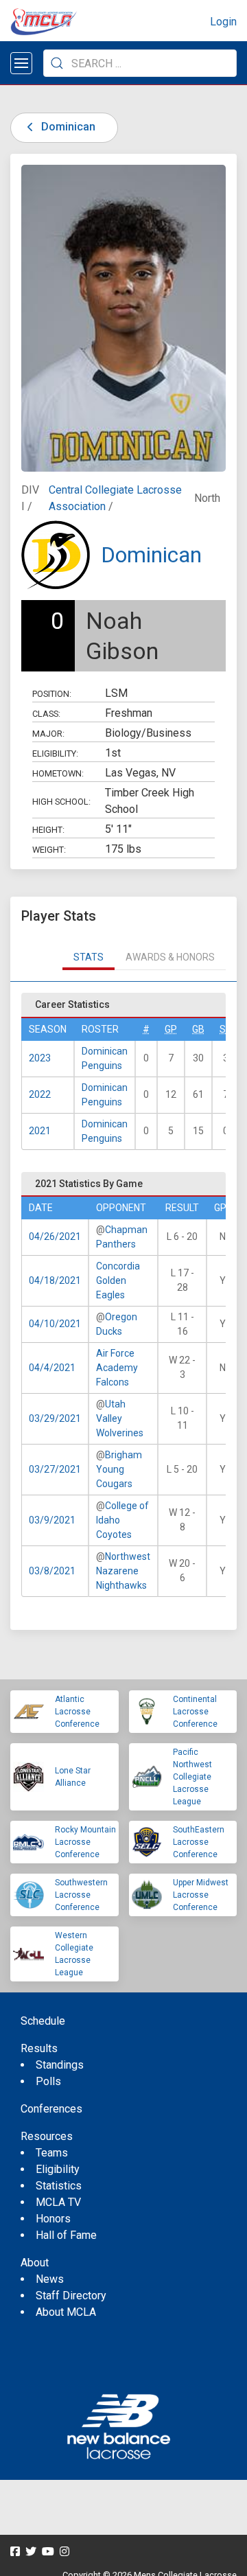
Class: (46, 714)
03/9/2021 (52, 1520)
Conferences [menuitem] (51, 2109)
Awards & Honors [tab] (170, 957)
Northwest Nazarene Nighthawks (123, 1571)
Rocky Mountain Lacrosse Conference (85, 1842)
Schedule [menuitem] (43, 2021)
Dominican (67, 127)
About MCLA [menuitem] (66, 2312)
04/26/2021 (55, 1237)
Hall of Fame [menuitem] (66, 2235)
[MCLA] (45, 22)
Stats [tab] (89, 957)
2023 (40, 1058)
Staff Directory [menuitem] (71, 2296)
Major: (48, 734)
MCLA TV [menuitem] (58, 2202)
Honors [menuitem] (53, 2219)
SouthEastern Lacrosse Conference (199, 1842)
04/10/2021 (55, 1324)
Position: (52, 694)
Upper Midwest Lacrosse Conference (201, 1895)
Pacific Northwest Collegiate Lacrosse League (192, 1777)
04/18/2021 (55, 1280)
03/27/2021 (55, 1469)
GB (198, 1029)
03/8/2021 (52, 1571)
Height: (48, 830)
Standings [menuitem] (60, 2065)
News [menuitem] (50, 2279)
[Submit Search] (57, 63)
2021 (40, 1131)
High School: (61, 802)
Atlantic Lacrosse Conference (77, 1712)
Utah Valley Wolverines (120, 1418)
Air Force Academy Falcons (117, 1368)
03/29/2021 (55, 1418)
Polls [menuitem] (48, 2081)
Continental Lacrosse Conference (195, 1712)
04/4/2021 (52, 1368)
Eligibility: (55, 754)
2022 (40, 1094)
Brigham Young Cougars (119, 1469)
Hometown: (58, 773)
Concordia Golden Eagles (118, 1280)
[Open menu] (21, 63)
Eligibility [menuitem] (58, 2169)
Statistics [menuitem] (59, 2186)
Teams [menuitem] (52, 2153)
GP (171, 1029)
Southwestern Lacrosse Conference (81, 1895)
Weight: (49, 850)
